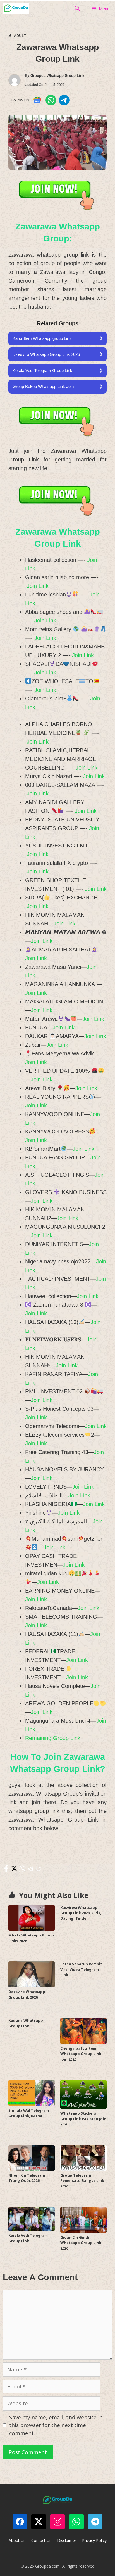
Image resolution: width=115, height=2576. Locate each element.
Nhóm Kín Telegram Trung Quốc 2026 (27, 2178)
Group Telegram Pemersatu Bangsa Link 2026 (82, 2181)
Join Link (38, 586)
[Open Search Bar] (77, 8)
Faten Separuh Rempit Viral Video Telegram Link (81, 1969)
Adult (20, 35)
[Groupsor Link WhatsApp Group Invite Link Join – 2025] (16, 8)
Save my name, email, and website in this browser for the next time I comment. (56, 2425)
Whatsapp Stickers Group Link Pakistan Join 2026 (83, 2119)
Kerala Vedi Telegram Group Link (28, 2238)
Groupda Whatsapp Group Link (57, 76)
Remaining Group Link (53, 1738)
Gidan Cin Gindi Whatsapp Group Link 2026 (81, 2243)
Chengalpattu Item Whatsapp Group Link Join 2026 (81, 2054)
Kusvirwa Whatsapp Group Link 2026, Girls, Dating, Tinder (81, 1913)
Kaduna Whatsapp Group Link (26, 2023)
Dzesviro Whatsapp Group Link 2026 (27, 1994)
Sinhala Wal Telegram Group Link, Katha (29, 2113)
